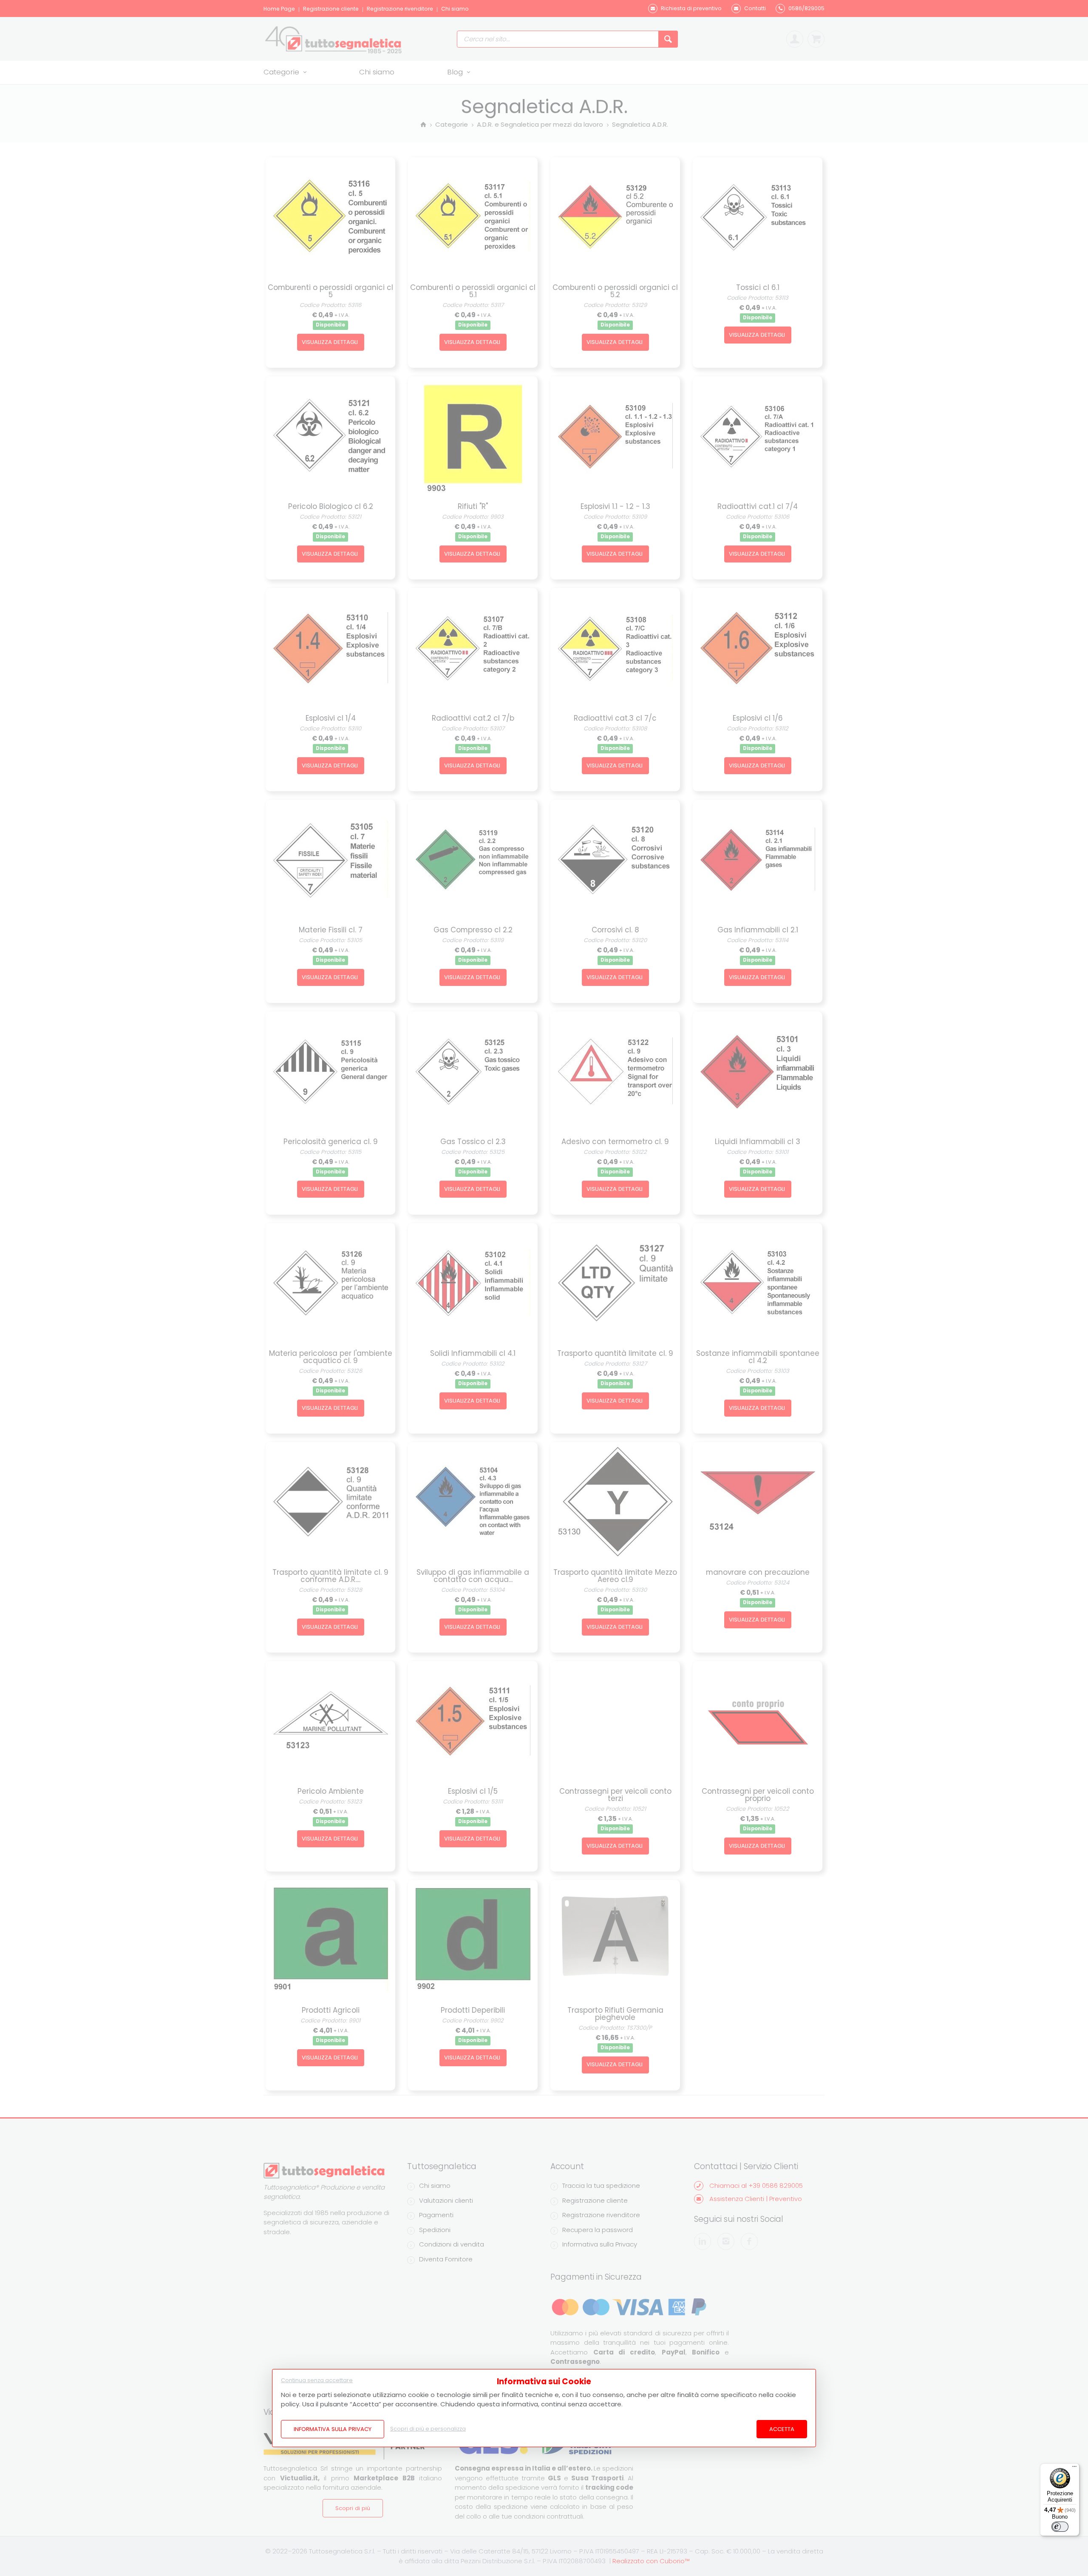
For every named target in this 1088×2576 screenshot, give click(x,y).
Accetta (782, 2429)
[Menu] (1074, 2468)
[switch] (1060, 2527)
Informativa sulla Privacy (333, 2429)
